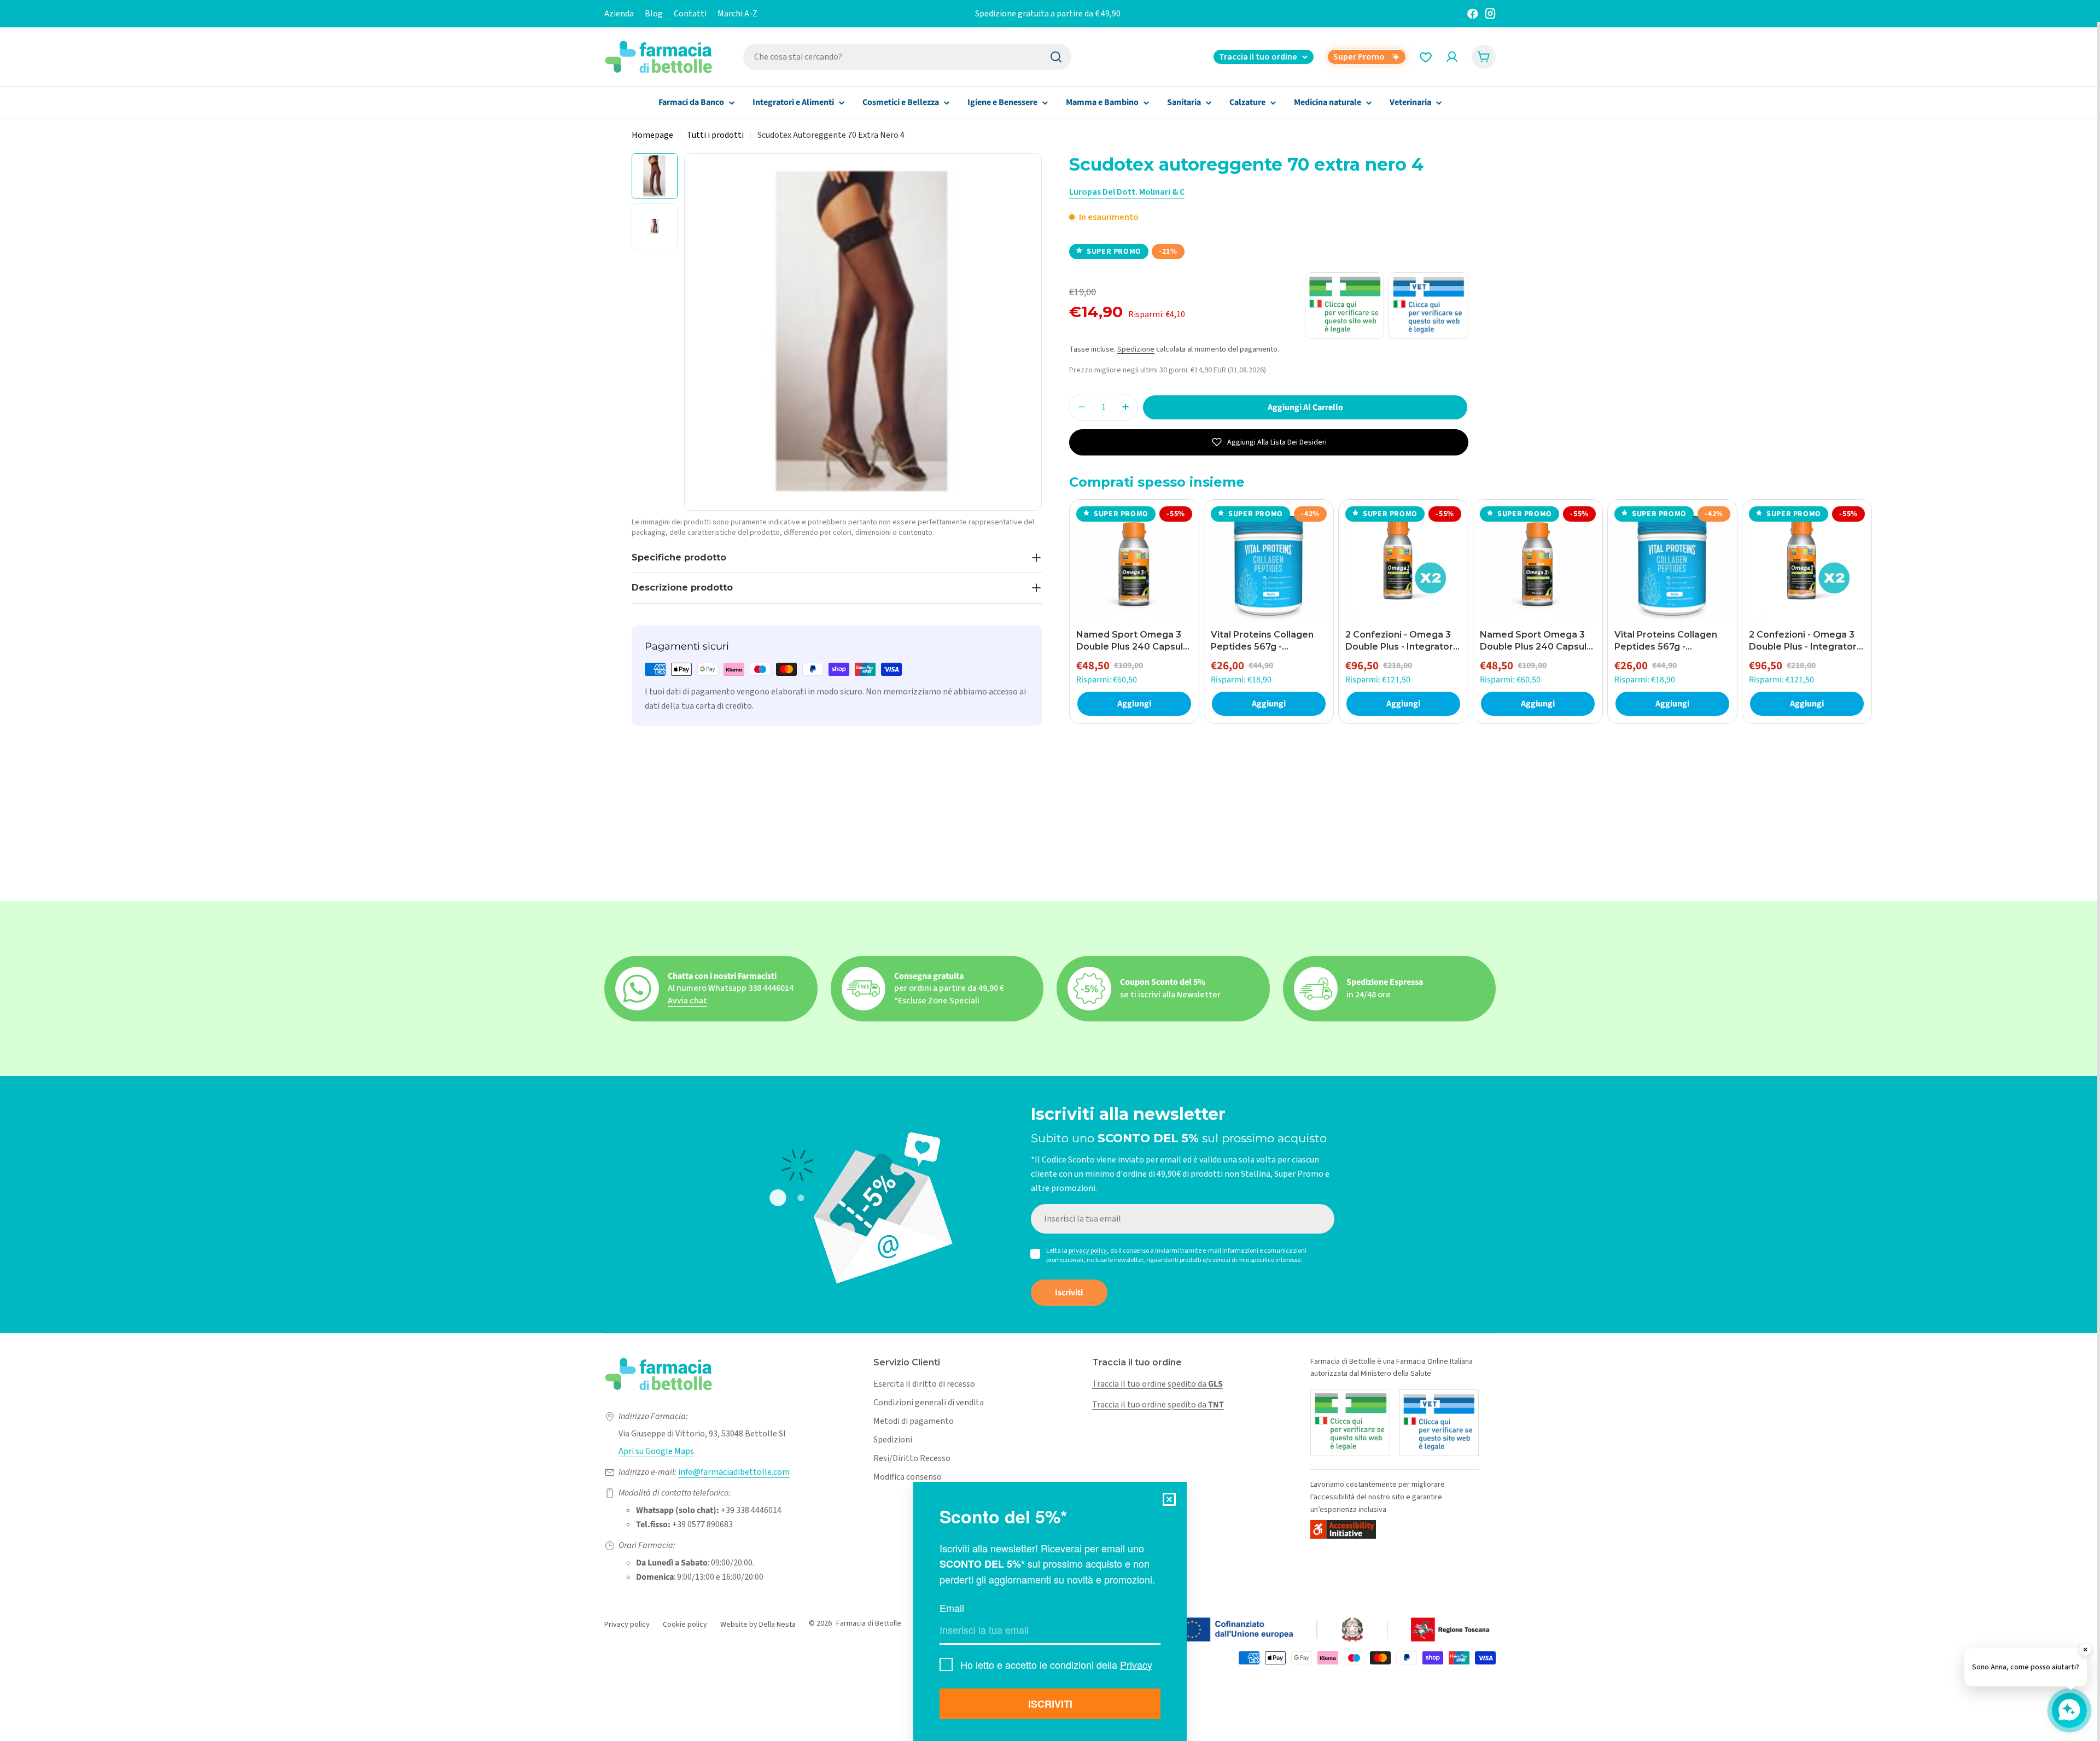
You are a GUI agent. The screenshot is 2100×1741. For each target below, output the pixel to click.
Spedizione (1136, 349)
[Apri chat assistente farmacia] (2069, 1710)
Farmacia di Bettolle (869, 1623)
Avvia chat (687, 1001)
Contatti (690, 14)
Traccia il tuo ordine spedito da (1157, 1384)
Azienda (619, 14)
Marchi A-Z (737, 14)
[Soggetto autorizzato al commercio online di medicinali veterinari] (1439, 1423)
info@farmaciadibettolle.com (734, 1472)
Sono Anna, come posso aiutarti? (2026, 1667)
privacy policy (1088, 1251)
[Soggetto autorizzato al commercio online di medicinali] (1350, 1422)
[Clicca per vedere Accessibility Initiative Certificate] (1343, 1529)
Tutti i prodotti (715, 135)
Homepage (652, 135)
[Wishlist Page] (1426, 57)
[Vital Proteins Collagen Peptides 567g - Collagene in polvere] (1269, 564)
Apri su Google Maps (656, 1451)
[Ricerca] (1056, 57)
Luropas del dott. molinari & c (1127, 192)
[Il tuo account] (1452, 57)
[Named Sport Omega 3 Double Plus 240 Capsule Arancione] (1134, 564)
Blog (654, 14)
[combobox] (907, 57)
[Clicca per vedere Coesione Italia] (1277, 1630)
